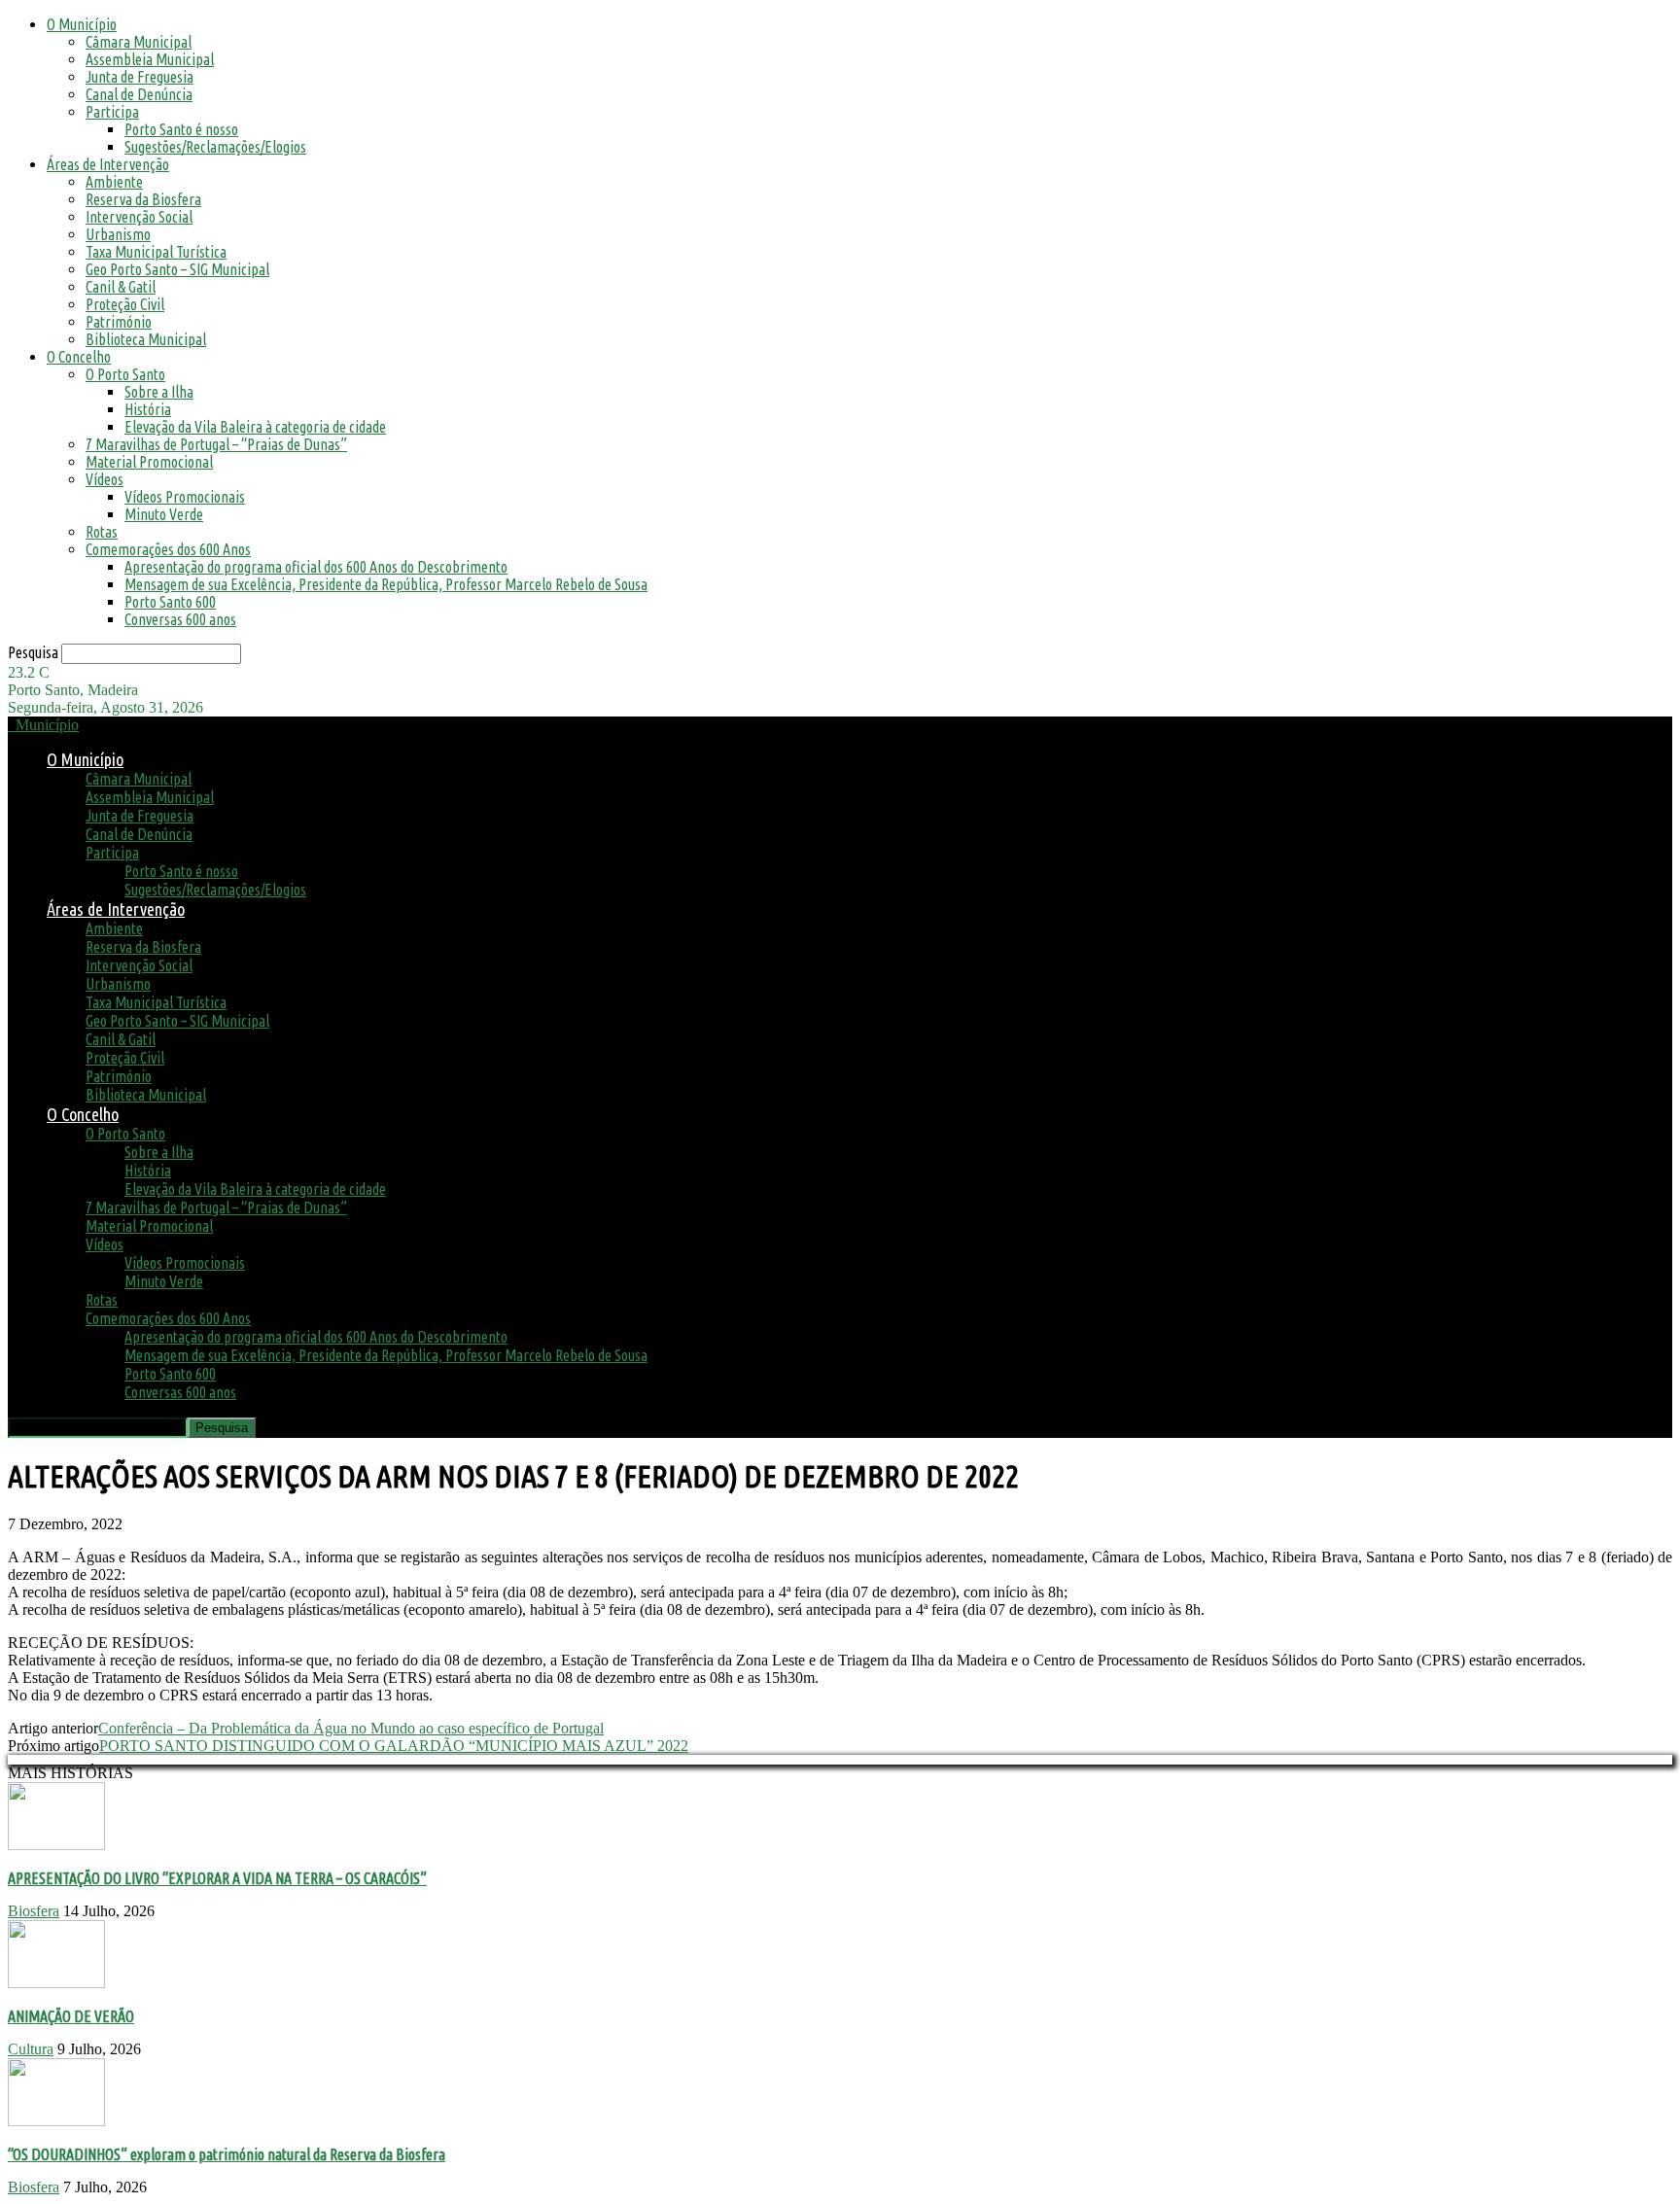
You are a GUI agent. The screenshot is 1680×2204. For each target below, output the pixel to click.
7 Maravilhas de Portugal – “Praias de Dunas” (216, 444)
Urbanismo (118, 234)
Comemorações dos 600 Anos (168, 549)
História (148, 409)
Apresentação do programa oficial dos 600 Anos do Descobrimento (316, 567)
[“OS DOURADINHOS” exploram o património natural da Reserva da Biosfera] (56, 2121)
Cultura (31, 2049)
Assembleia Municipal (150, 59)
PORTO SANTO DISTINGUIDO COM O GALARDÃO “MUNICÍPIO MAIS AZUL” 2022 (394, 1746)
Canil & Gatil (121, 287)
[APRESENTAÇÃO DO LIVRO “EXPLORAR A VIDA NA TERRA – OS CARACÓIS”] (56, 1845)
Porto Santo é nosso (181, 129)
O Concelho (79, 357)
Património (119, 322)
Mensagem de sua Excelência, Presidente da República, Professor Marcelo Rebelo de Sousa (386, 584)
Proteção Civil (125, 304)
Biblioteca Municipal (146, 339)
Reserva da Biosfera (143, 199)
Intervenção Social (139, 217)
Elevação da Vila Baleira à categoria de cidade (255, 427)
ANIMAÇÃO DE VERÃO (71, 2016)
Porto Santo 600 (170, 602)
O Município (82, 24)
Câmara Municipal (139, 42)
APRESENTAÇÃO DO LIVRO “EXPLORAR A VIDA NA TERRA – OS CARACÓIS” (217, 1878)
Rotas (102, 532)
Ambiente (114, 182)
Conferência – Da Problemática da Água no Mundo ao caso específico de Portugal (351, 1728)
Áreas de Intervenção (108, 164)
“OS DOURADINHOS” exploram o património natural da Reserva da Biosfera (227, 2154)
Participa (112, 112)
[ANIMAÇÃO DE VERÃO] (56, 1983)
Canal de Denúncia (139, 94)
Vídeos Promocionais (185, 497)
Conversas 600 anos (180, 619)
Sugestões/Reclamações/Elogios (215, 147)
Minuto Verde (164, 514)
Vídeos (105, 479)
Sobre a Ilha (159, 392)
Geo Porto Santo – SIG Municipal (177, 269)
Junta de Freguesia (140, 77)
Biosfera (34, 1911)
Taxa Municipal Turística (156, 252)
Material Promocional (149, 462)
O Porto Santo (125, 374)
